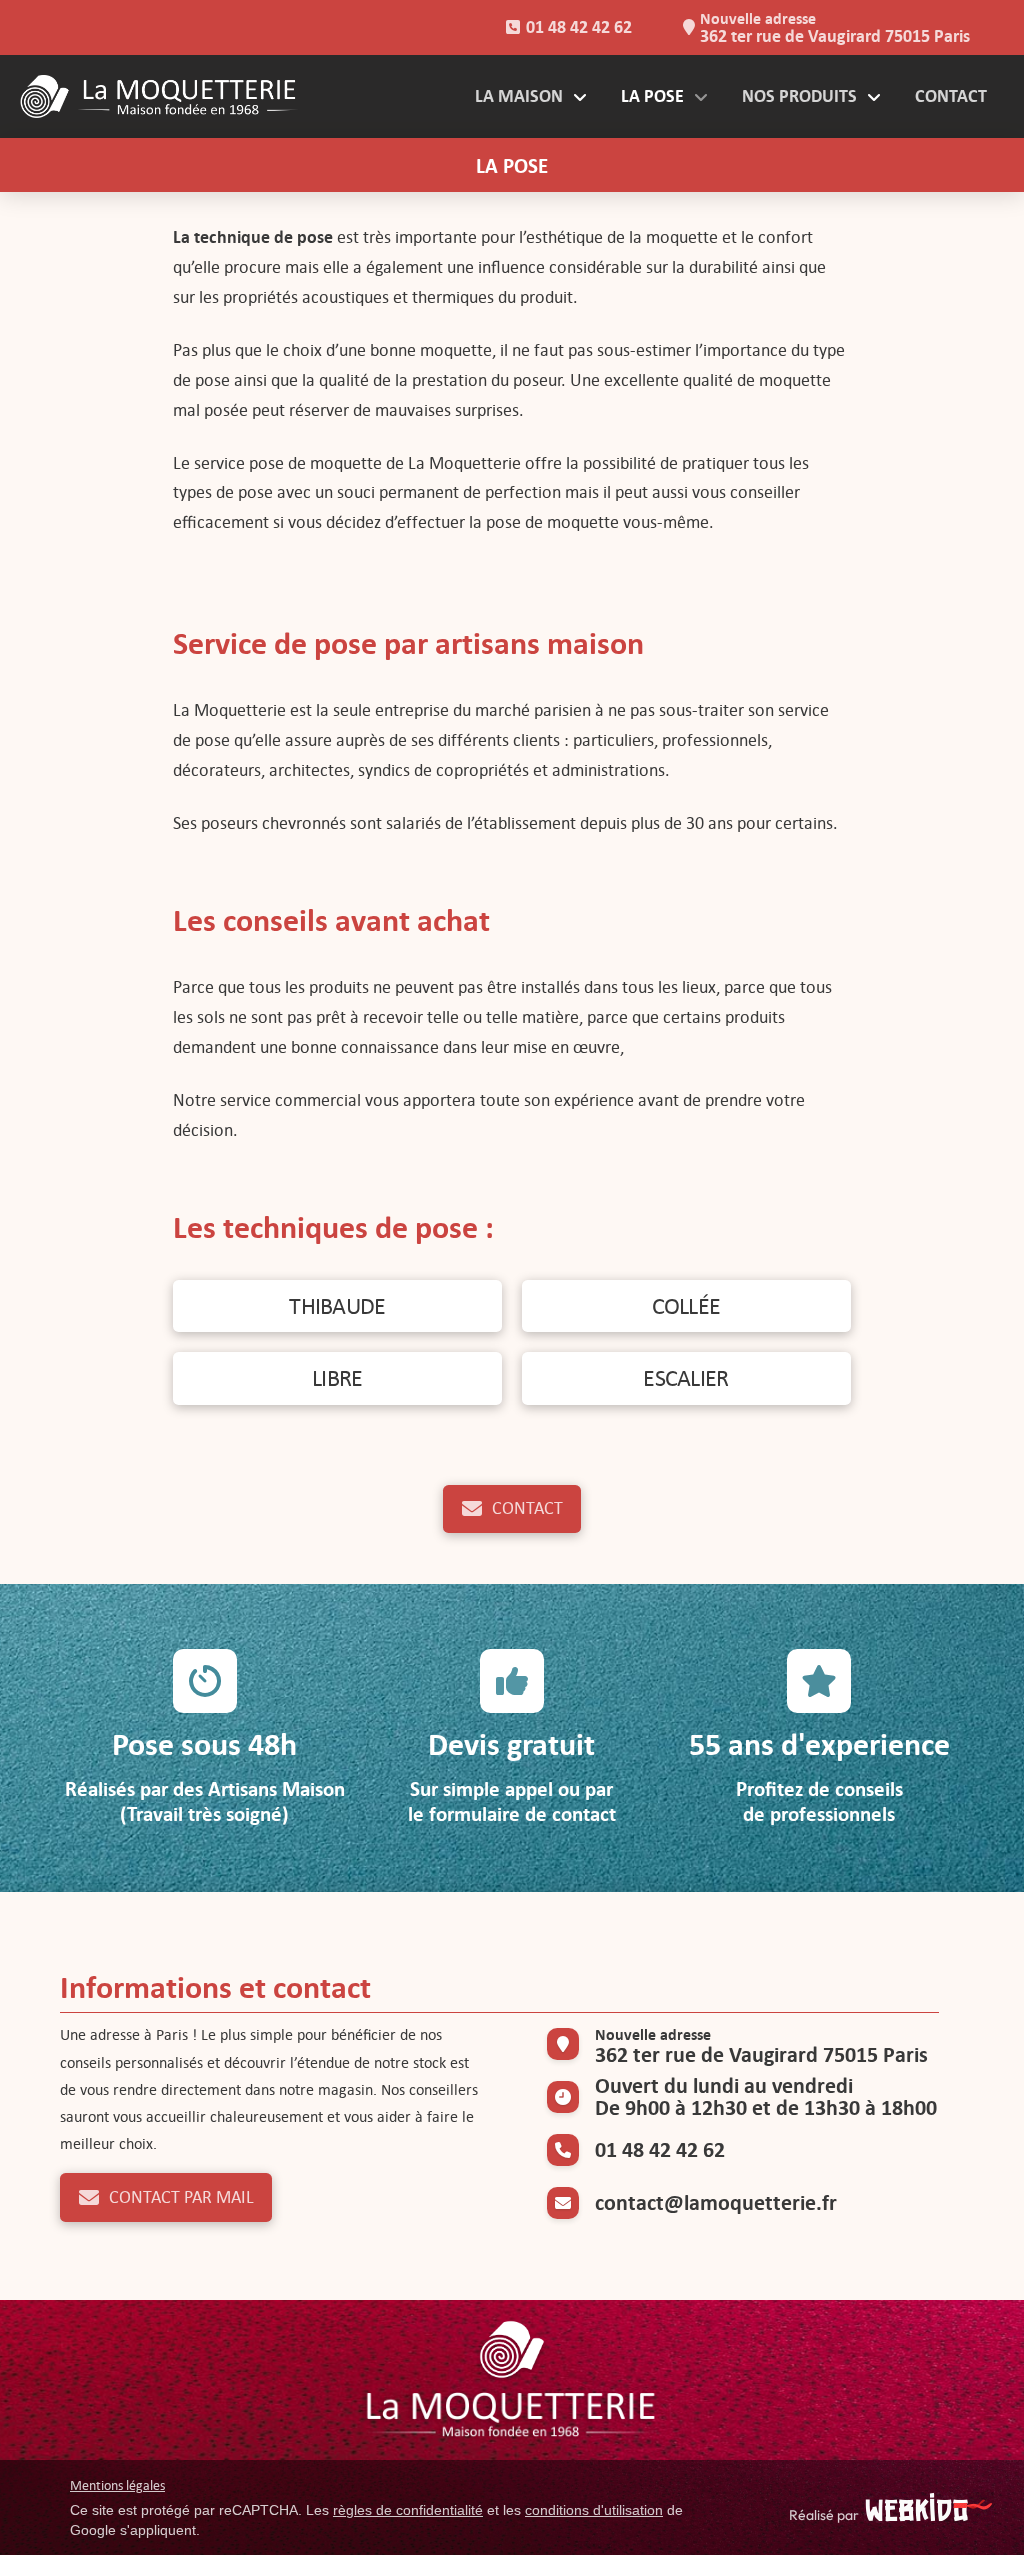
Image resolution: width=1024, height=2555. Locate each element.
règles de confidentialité (408, 2510)
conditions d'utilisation (594, 2510)
